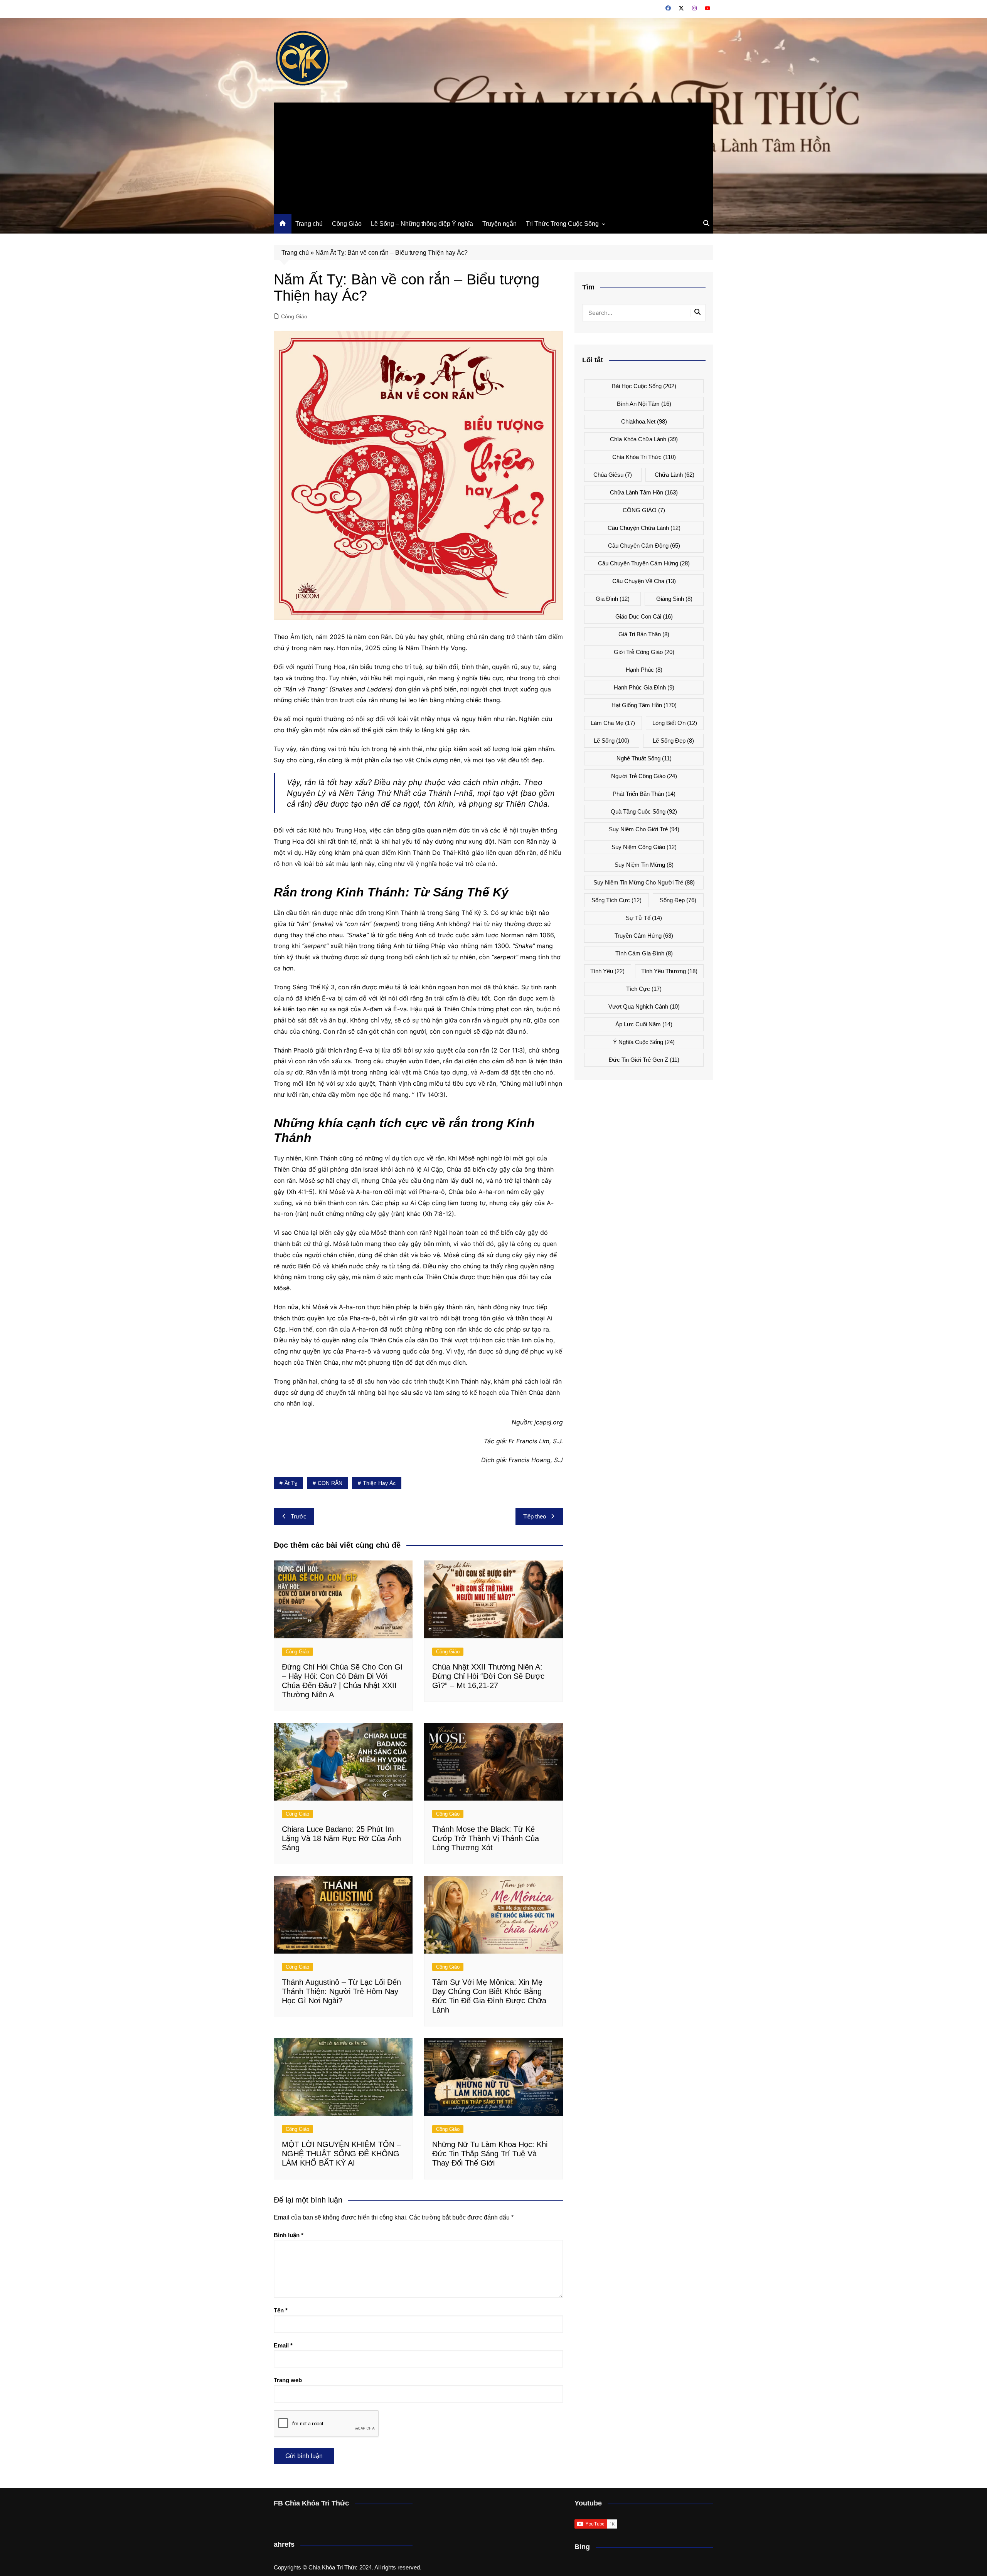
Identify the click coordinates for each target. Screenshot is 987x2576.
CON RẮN (330, 1483)
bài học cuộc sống (644, 386)
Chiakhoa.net (644, 421)
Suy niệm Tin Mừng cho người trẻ (644, 882)
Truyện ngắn (499, 224)
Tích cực (644, 989)
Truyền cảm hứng (644, 936)
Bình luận (289, 2235)
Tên (281, 2310)
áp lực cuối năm (644, 1024)
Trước (299, 1516)
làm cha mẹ (613, 723)
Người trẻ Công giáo (644, 776)
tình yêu (607, 971)
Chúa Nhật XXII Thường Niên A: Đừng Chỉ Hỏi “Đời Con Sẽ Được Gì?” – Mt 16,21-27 (488, 1676)
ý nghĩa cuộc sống (644, 1042)
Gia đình (613, 599)
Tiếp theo (535, 1516)
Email (283, 2345)
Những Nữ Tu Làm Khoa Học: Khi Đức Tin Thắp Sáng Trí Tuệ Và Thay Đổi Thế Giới (490, 2154)
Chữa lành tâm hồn (644, 492)
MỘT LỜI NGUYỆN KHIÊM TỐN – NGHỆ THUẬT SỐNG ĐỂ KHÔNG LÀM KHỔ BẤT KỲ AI (341, 2154)
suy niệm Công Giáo (644, 847)
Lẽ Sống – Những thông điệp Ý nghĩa (422, 224)
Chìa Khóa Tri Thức (644, 457)
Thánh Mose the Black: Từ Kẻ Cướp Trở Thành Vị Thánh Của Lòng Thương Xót (486, 1838)
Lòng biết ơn (675, 723)
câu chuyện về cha (644, 581)
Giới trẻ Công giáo (644, 652)
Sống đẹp (678, 900)
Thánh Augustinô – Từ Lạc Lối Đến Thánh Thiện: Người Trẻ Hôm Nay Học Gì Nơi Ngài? (341, 1991)
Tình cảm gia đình (644, 953)
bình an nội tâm (644, 404)
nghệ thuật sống (644, 758)
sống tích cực (616, 900)
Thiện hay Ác (379, 1483)
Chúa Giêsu (613, 475)
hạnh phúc (644, 670)
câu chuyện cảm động (644, 546)
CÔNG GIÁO (644, 510)
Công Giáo (347, 224)
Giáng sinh (674, 599)
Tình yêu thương (669, 971)
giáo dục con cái (644, 616)
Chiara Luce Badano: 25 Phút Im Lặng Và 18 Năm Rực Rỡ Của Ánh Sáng (341, 1838)
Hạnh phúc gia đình (644, 687)
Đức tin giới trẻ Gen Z (644, 1060)
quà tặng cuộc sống (644, 811)
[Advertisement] (493, 156)
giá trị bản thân (644, 634)
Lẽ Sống (611, 741)
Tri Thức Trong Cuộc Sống (562, 224)
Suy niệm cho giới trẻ (644, 829)
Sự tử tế (644, 918)
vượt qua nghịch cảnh (644, 1006)
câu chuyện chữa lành (644, 528)
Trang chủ (309, 224)
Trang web (288, 2380)
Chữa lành (675, 475)
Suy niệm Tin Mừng (644, 865)
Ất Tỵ (291, 1483)
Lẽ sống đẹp (673, 741)
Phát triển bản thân (644, 794)
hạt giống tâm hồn (644, 705)
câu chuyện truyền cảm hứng (644, 563)
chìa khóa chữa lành (644, 439)
